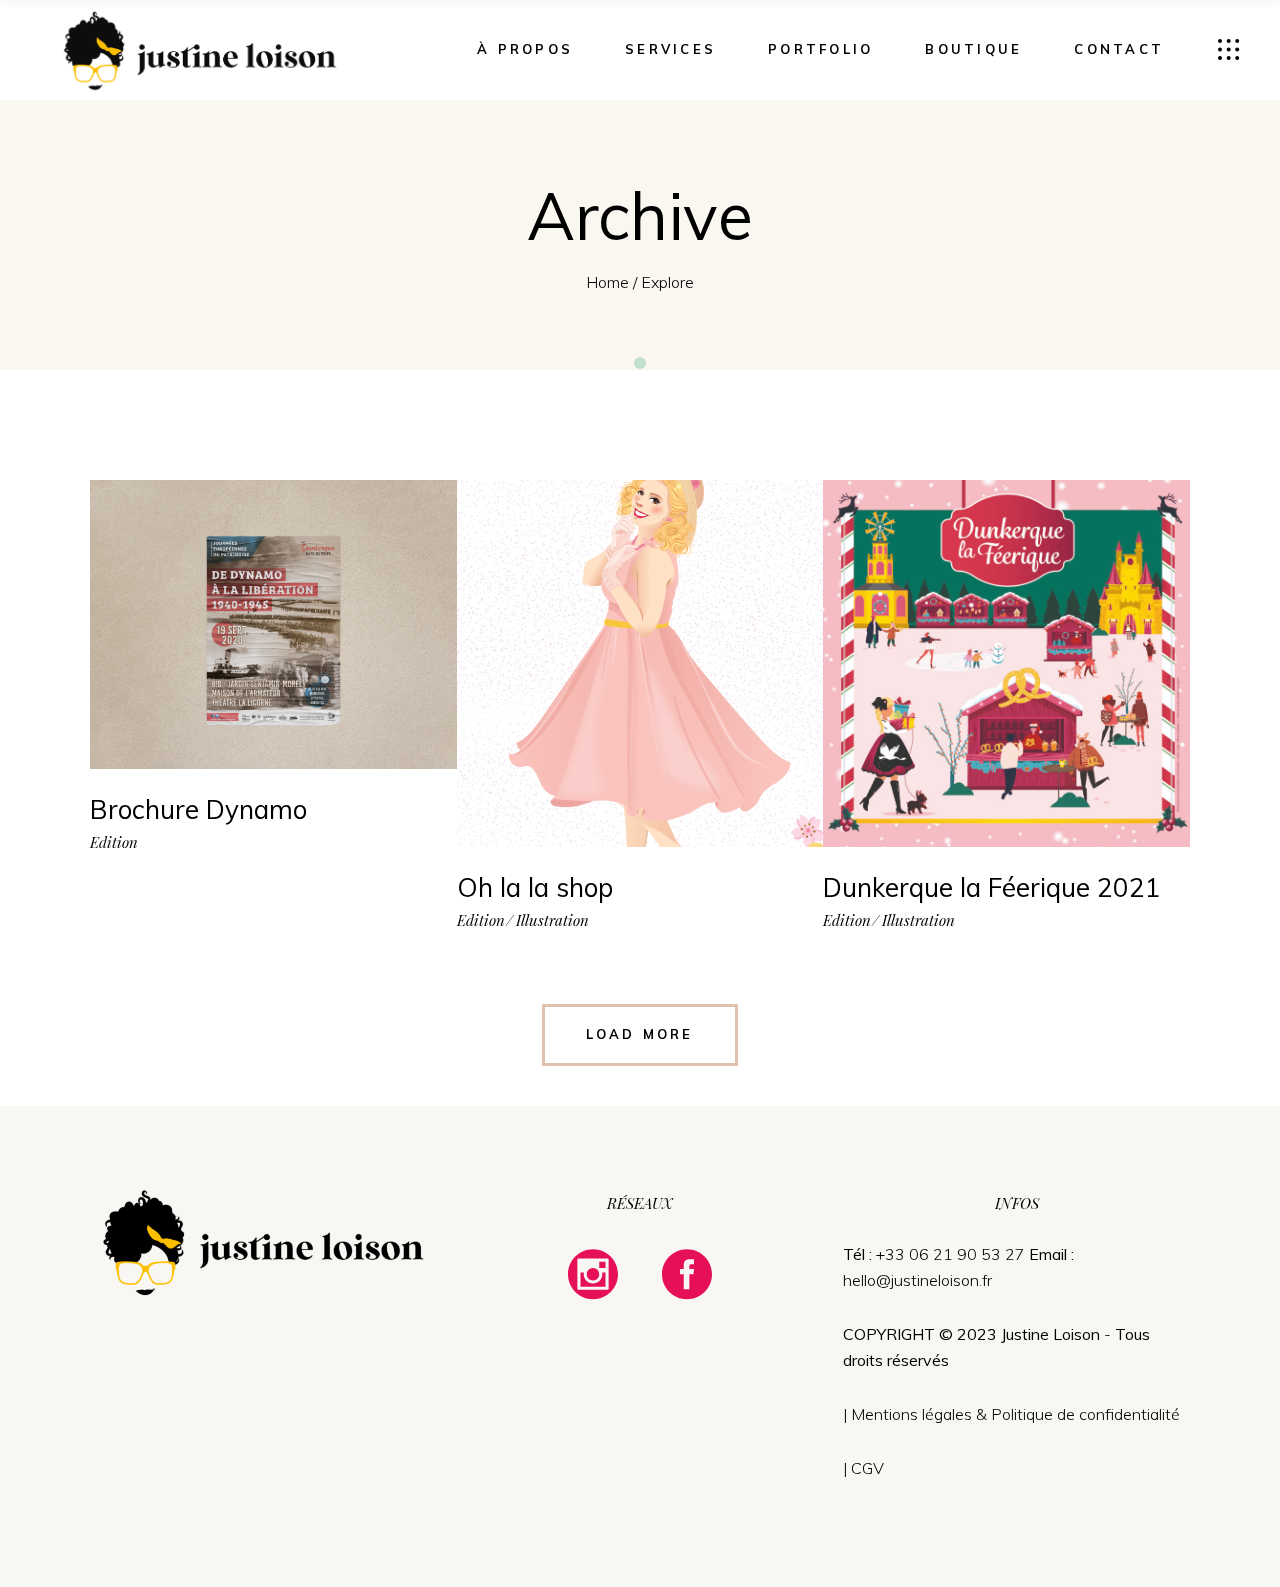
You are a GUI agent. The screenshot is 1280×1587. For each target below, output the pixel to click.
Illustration (552, 920)
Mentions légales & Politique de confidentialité (1015, 1414)
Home (607, 282)
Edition (114, 842)
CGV (867, 1468)
